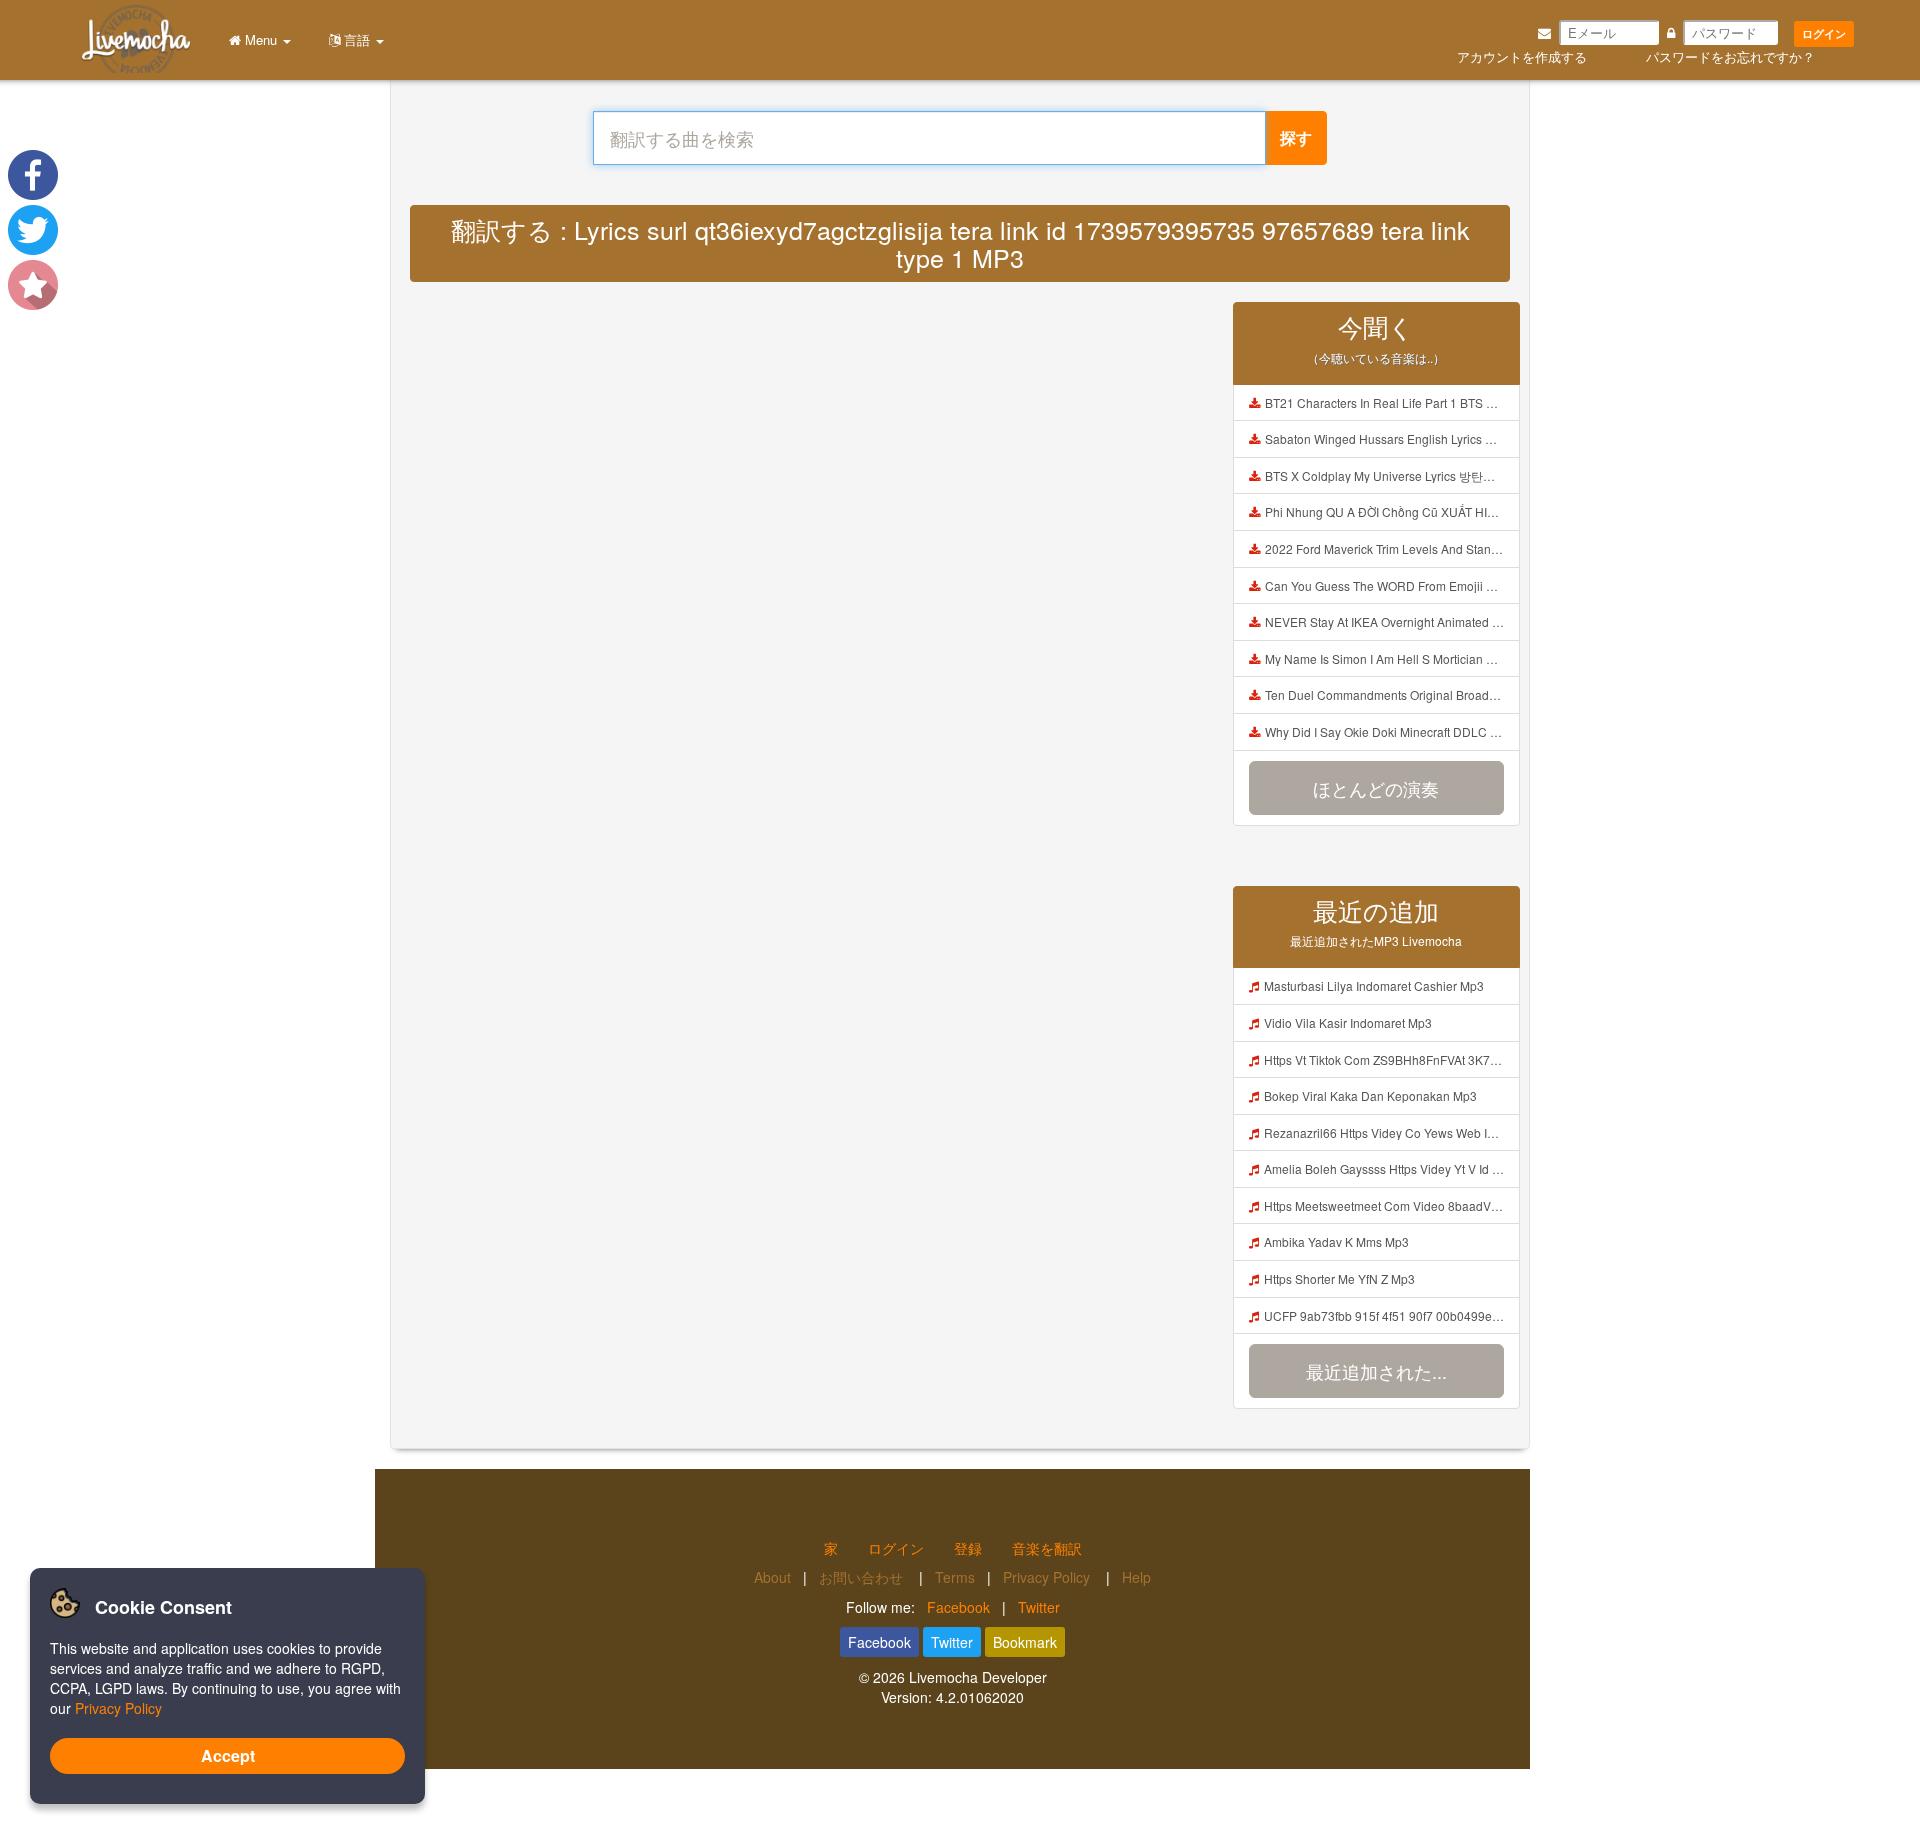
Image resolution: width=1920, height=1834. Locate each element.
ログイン (1824, 33)
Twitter (1039, 1607)
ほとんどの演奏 (1376, 788)
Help (1136, 1577)
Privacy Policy (1048, 1577)
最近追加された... (1376, 1371)
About (772, 1577)
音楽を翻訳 (1047, 1548)
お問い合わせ (863, 1577)
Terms (955, 1577)
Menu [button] (261, 39)
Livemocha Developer (978, 1677)
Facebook (958, 1607)
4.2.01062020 (980, 1697)
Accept (228, 1755)
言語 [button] (357, 39)
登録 (968, 1548)
